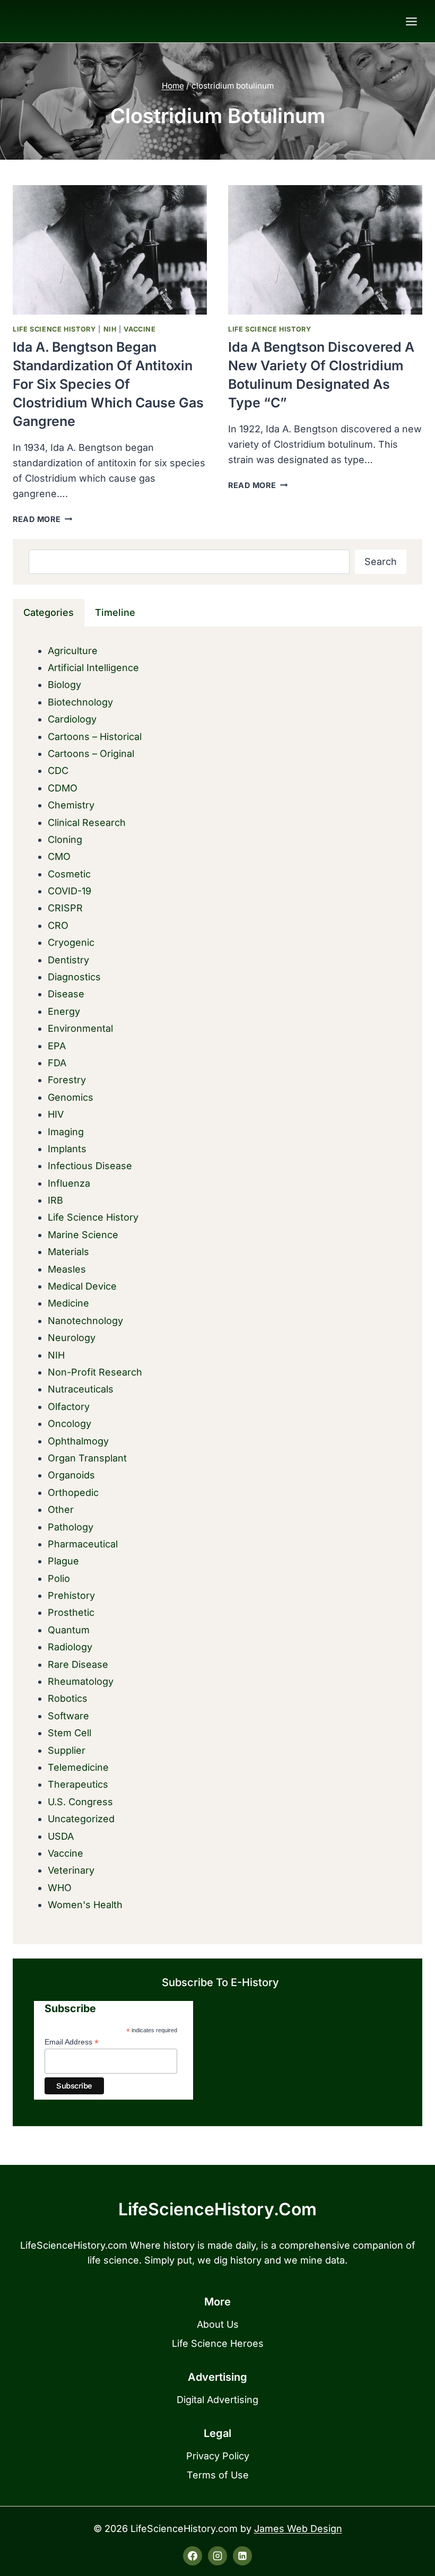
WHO (60, 1888)
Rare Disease (78, 1664)
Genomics (71, 1097)
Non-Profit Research (95, 1372)
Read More (42, 519)
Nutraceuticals (81, 1389)
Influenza (69, 1183)
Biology (64, 685)
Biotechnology (80, 702)
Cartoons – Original (91, 754)
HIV (56, 1114)
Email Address (72, 2042)
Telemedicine (78, 1767)
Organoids (71, 1475)
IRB (55, 1200)
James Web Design (298, 2529)
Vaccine (140, 329)
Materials (68, 1252)
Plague (63, 1561)
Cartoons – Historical (95, 737)
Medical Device (82, 1286)
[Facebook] (193, 2556)
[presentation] (110, 250)
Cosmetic (69, 874)
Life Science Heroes (218, 2343)
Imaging (66, 1132)
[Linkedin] (242, 2556)
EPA (57, 1046)
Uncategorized (81, 1819)
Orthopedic (73, 1492)
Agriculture (73, 651)
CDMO (63, 788)
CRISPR (65, 908)
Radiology (70, 1647)
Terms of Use (218, 2475)
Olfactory (69, 1407)
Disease (66, 994)
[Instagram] (217, 2556)
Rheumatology (81, 1681)
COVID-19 (69, 891)
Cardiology (72, 719)
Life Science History (54, 329)
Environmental (80, 1028)
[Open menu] (411, 21)
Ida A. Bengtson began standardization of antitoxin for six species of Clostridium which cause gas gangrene (108, 384)
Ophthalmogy (78, 1441)
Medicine (68, 1303)
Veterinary (71, 1870)
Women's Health (85, 1905)
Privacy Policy (218, 2456)
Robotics (68, 1698)
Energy (64, 1011)
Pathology (71, 1527)
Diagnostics (74, 977)
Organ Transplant (87, 1458)
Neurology (72, 1338)
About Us (218, 2324)
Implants (67, 1149)
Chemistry (71, 805)
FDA (57, 1063)
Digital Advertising (217, 2400)
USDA (61, 1836)
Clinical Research (87, 823)
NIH (110, 329)
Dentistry (68, 960)
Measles (67, 1269)
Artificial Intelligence (93, 668)
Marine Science (83, 1235)
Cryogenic (71, 942)
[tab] (49, 613)
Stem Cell (69, 1733)
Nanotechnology (85, 1321)
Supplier (67, 1750)
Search (381, 562)
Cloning (65, 839)
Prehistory (71, 1595)
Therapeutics (78, 1784)
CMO (59, 856)
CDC (58, 771)
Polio (59, 1578)
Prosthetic (71, 1612)
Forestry (67, 1080)
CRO (58, 925)
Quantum (69, 1630)
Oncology (69, 1424)
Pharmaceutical (83, 1544)
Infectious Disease (90, 1166)
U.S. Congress (80, 1802)
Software (68, 1716)
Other (61, 1509)
